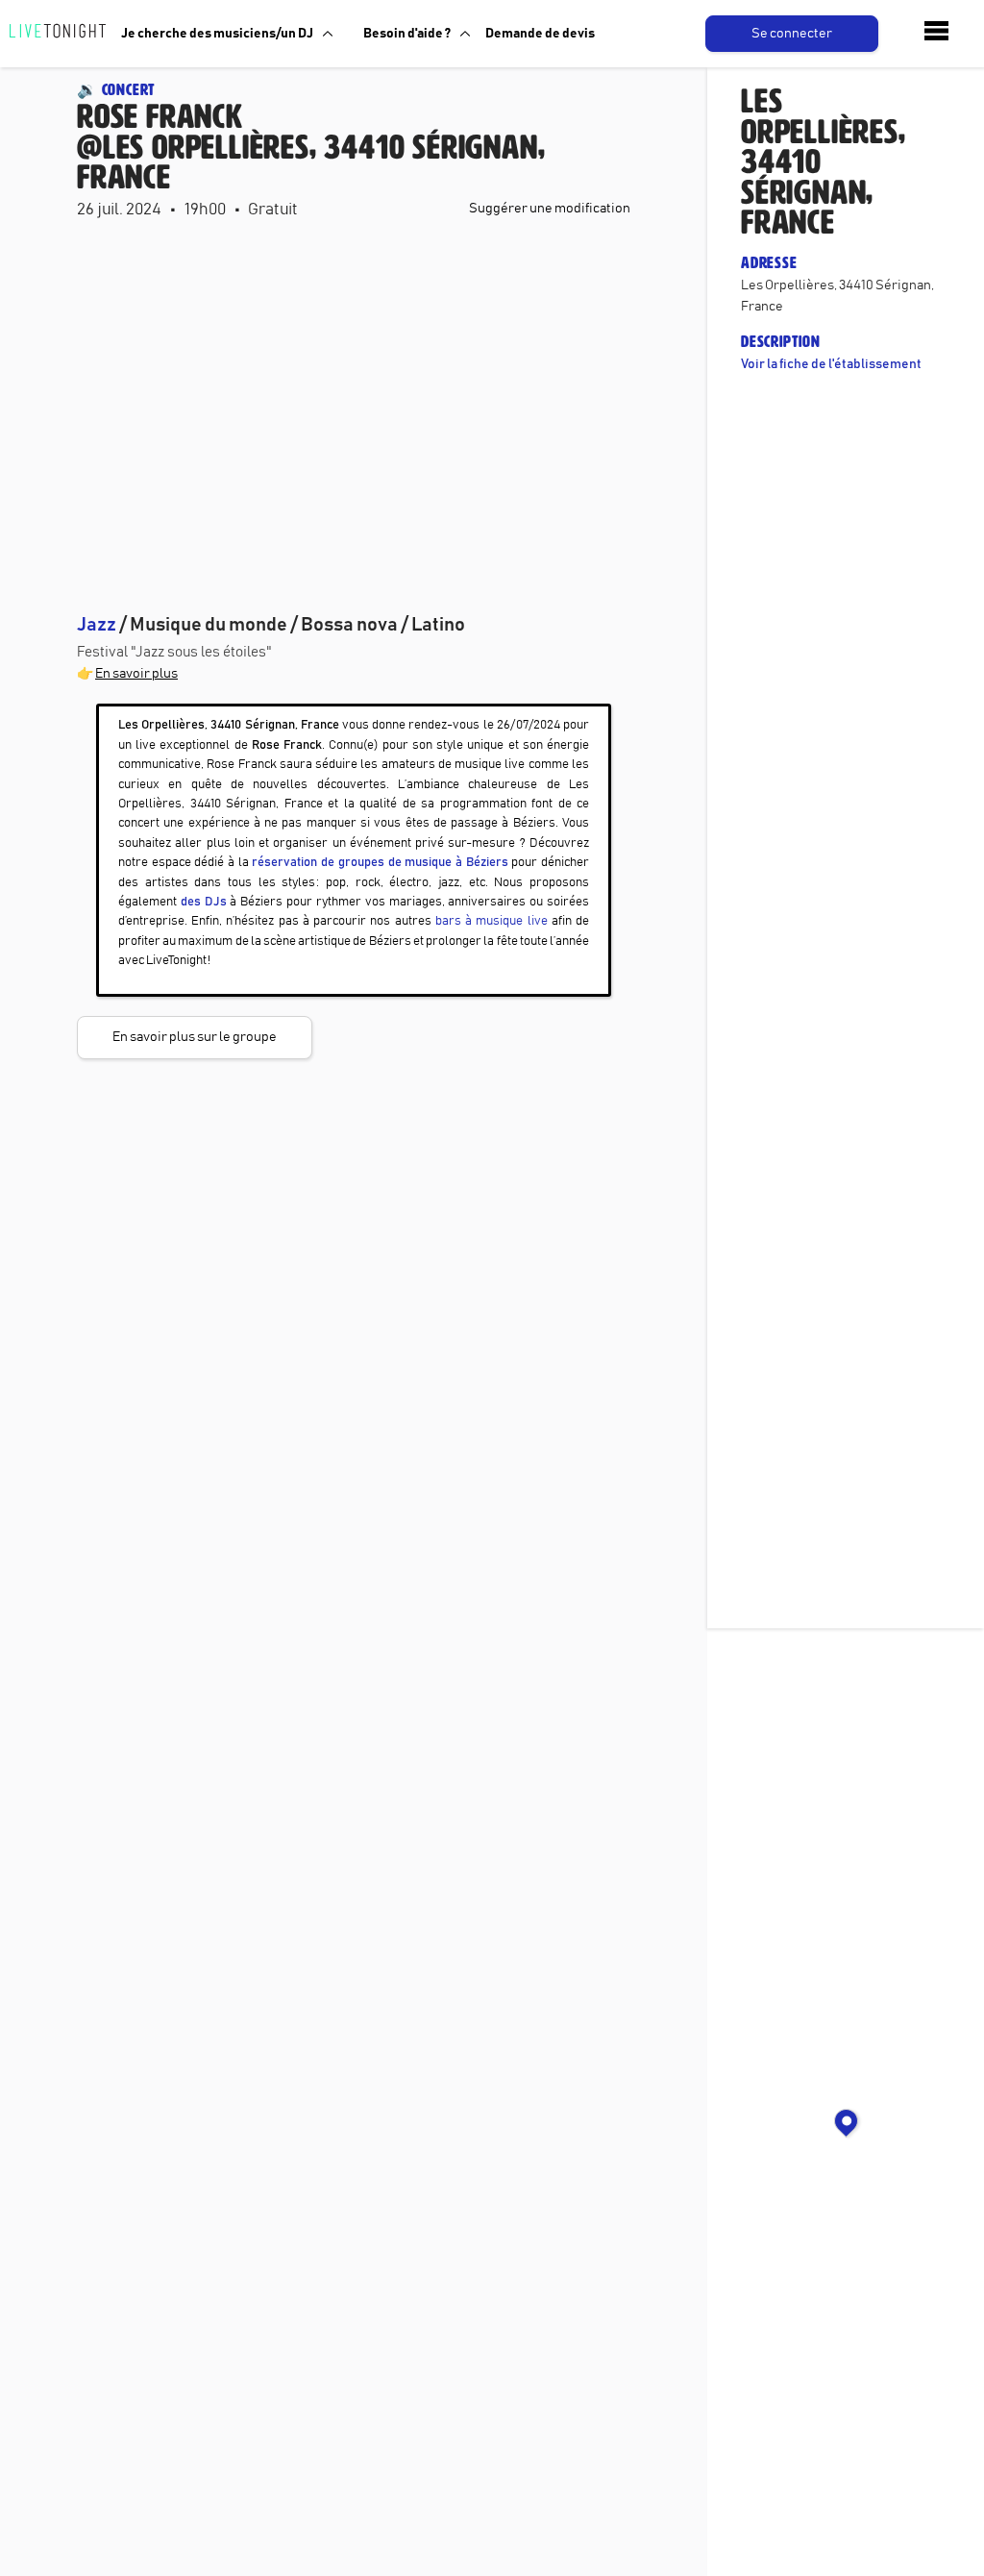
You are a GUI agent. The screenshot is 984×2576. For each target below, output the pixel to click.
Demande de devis (540, 34)
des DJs (204, 902)
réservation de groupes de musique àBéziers (380, 863)
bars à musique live (492, 921)
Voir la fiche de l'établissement (831, 364)
